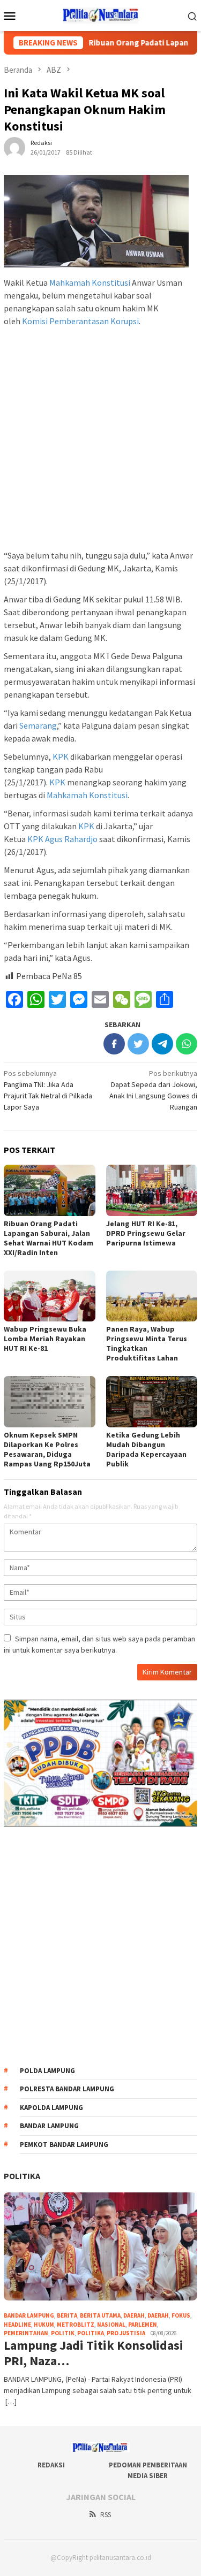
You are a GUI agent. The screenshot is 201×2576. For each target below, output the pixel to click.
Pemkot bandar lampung (64, 2145)
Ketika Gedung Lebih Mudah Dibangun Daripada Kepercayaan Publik (146, 1449)
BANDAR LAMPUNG (29, 2315)
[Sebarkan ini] (114, 1044)
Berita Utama (100, 2315)
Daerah (134, 2315)
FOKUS (181, 2315)
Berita (67, 2315)
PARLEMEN (143, 2325)
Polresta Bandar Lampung (67, 2089)
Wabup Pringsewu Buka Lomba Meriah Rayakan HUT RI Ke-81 (45, 1339)
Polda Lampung (47, 2071)
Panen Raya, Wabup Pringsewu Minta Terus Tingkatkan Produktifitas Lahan (147, 1343)
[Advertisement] (100, 440)
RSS (106, 2515)
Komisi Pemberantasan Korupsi (80, 321)
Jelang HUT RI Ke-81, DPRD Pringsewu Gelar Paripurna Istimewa (146, 1233)
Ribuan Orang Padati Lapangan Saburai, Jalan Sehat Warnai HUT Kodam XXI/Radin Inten (49, 1238)
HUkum (44, 2325)
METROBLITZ (76, 2325)
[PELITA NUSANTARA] (100, 14)
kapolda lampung (51, 2108)
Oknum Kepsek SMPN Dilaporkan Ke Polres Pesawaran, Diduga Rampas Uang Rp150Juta (47, 1449)
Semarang (38, 725)
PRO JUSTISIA (126, 2333)
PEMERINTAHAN (26, 2333)
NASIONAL (111, 2325)
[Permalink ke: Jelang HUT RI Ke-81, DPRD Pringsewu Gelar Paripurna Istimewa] (152, 1190)
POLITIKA (22, 2176)
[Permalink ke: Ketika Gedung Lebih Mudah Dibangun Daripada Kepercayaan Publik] (152, 1401)
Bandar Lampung (49, 2126)
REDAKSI (51, 2465)
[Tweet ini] (138, 1044)
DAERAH (158, 2315)
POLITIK (63, 2333)
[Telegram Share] (162, 1044)
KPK (61, 756)
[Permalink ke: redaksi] (14, 147)
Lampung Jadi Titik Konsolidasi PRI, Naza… (94, 2353)
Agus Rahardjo (71, 839)
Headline (17, 2325)
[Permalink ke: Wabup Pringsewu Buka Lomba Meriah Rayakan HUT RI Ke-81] (50, 1296)
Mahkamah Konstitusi (90, 282)
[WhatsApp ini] (187, 1044)
